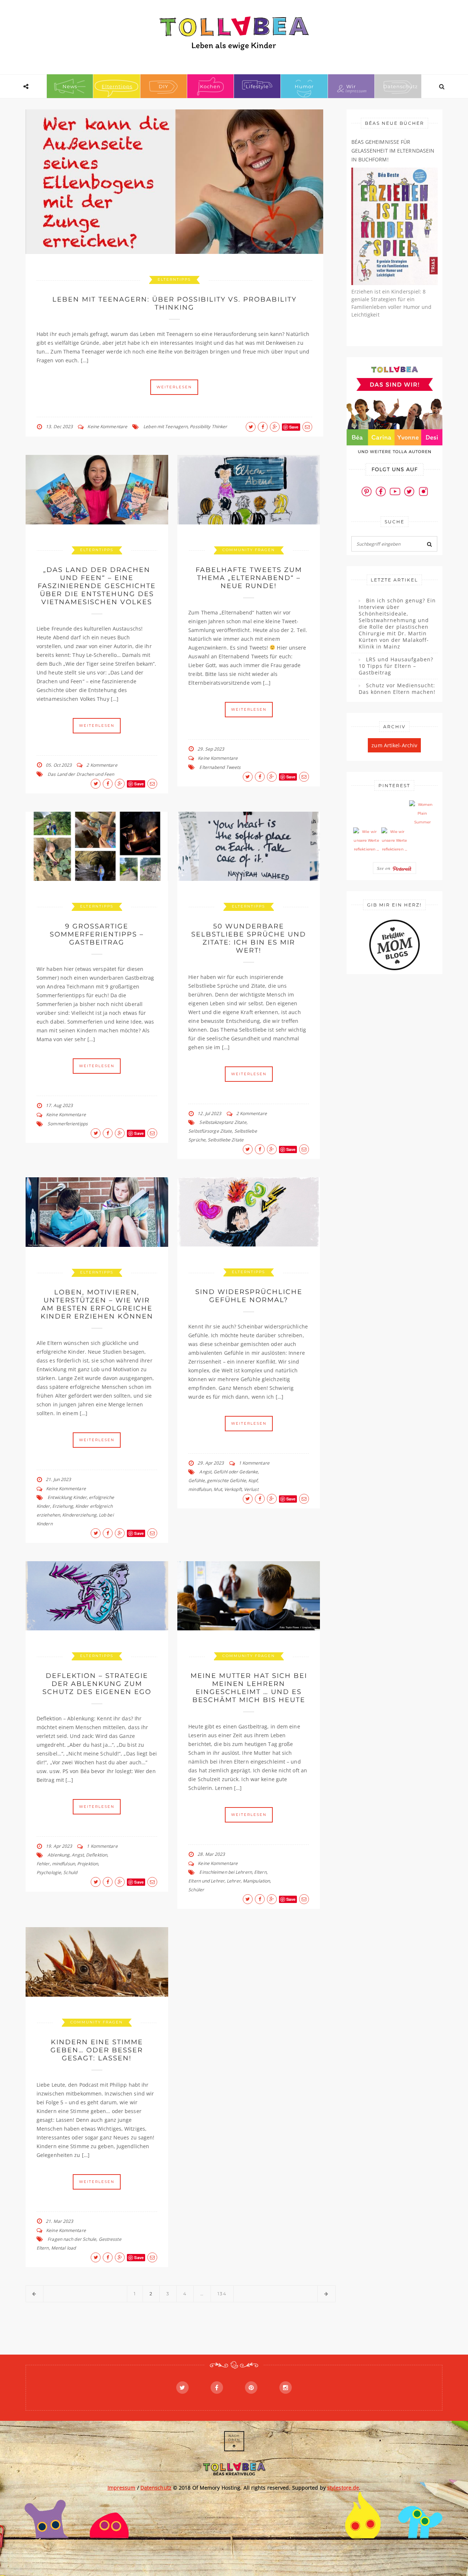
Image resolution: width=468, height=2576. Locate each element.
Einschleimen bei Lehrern (225, 1872)
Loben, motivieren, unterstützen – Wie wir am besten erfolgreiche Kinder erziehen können (97, 1304)
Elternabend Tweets (220, 767)
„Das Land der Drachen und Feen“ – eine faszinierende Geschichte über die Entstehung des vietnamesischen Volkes (97, 586)
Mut (218, 1489)
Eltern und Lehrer (206, 1881)
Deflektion (97, 1855)
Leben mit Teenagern (165, 427)
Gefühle (197, 1480)
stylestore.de (343, 2488)
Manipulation (256, 1881)
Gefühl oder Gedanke (236, 1472)
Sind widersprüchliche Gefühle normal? (249, 1296)
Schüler (196, 1890)
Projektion (88, 1864)
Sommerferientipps (68, 1124)
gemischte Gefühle (227, 1480)
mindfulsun (200, 1489)
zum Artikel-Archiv (394, 745)
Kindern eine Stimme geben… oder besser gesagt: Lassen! (97, 2050)
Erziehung (63, 1506)
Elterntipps (117, 86)
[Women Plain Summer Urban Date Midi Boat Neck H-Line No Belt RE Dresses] (422, 814)
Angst (205, 1472)
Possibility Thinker (208, 427)
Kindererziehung (79, 1515)
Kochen (210, 86)
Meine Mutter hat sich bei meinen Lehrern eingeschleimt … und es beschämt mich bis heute (249, 1688)
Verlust (251, 1489)
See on (385, 868)
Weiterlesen (174, 387)
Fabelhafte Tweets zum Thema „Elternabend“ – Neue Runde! (249, 578)
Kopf (253, 1480)
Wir (351, 86)
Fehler (43, 1864)
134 (222, 2294)
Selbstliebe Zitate (226, 1140)
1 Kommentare (254, 1463)
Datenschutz (401, 86)
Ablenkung (58, 1855)
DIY (163, 86)
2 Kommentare (102, 765)
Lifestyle (257, 86)
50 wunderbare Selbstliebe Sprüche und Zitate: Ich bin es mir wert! (249, 938)
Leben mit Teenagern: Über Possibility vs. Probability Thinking (174, 303)
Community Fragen (249, 550)
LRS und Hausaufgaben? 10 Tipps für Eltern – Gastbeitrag (396, 666)
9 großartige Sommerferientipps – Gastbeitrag (97, 934)
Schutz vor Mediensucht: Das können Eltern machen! (397, 689)
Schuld (70, 1872)
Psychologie (49, 1872)
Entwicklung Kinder (67, 1497)
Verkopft (233, 1489)
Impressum (122, 2488)
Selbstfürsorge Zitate (210, 1131)
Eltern (260, 1872)
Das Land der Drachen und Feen (81, 774)
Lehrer (234, 1881)
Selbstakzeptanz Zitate (223, 1122)
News (70, 86)
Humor (304, 86)
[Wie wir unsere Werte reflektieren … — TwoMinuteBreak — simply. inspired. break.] (366, 841)
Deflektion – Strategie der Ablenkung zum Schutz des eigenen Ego (97, 1684)
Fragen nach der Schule (72, 2239)
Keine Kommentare (107, 427)
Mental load (63, 2248)
